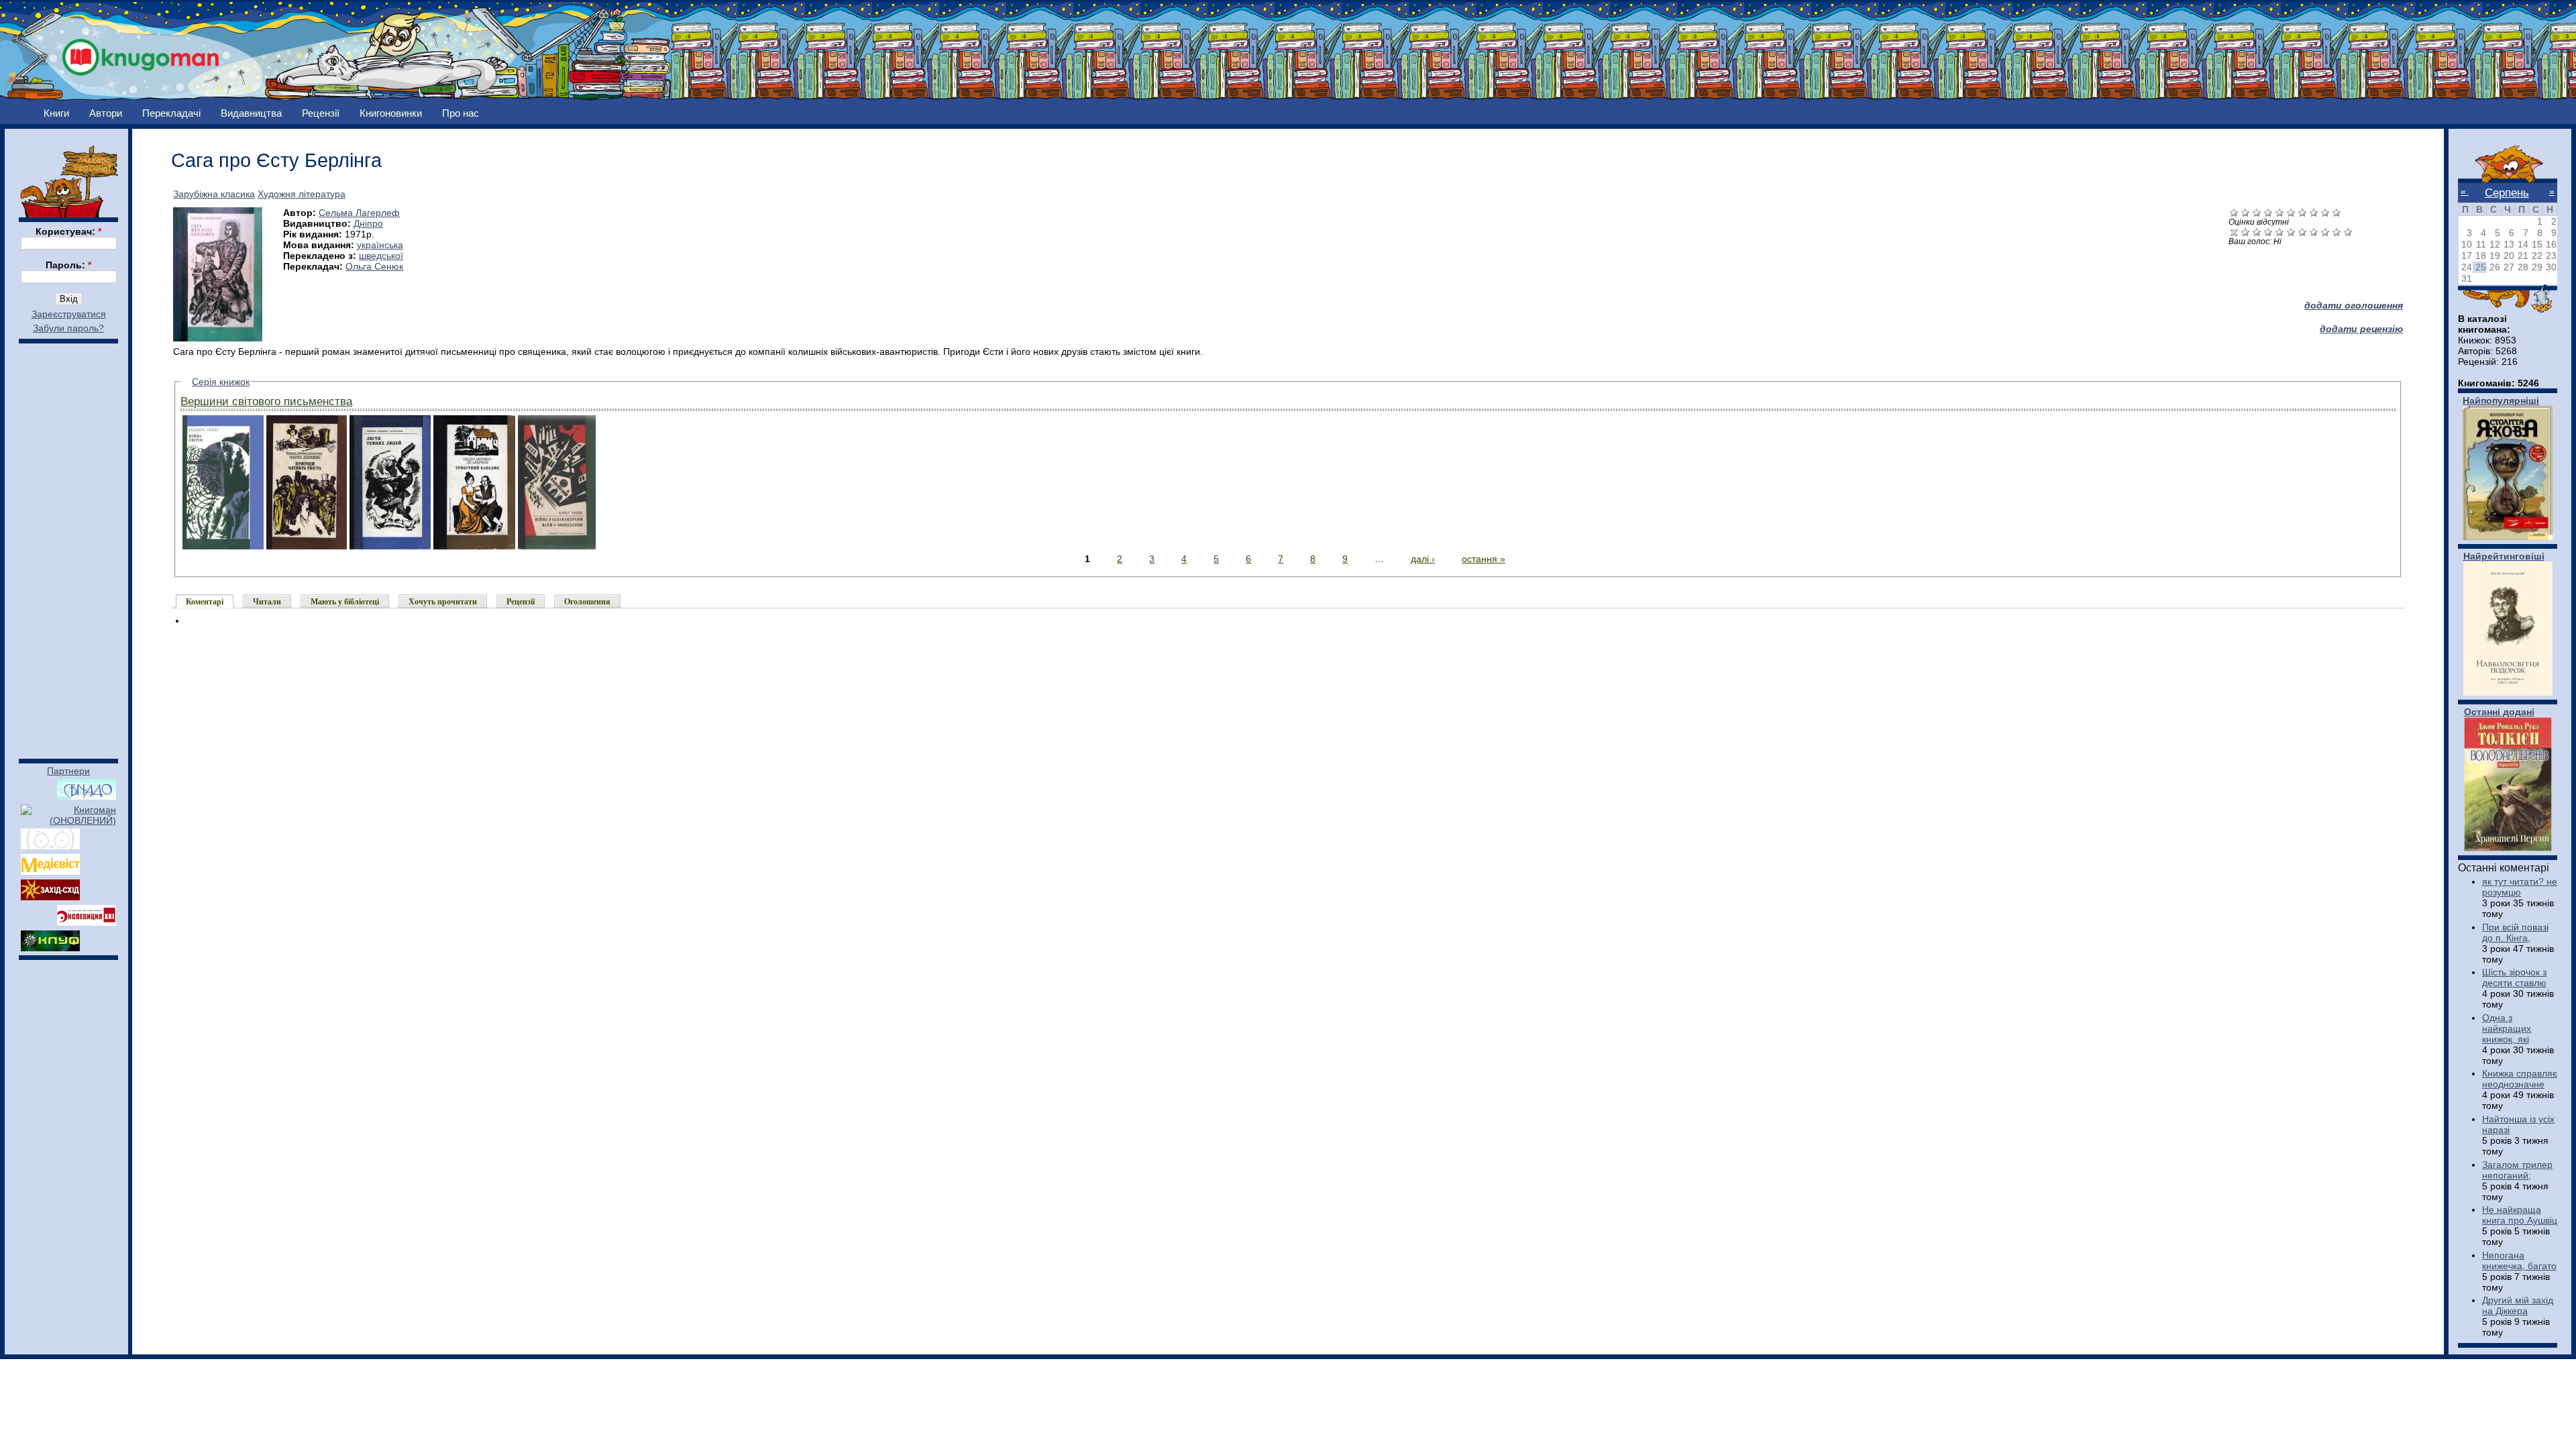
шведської (381, 256)
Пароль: (68, 265)
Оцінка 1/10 (2246, 232)
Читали (267, 602)
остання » (1484, 559)
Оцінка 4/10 (2280, 232)
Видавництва (251, 113)
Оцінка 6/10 (2303, 232)
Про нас (461, 113)
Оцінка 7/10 (2314, 232)
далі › (1423, 559)
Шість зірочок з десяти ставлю (2514, 977)
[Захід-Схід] (50, 897)
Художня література (302, 194)
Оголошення (587, 602)
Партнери (68, 771)
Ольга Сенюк (374, 266)
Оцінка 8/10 (2325, 232)
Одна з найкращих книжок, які (2507, 1028)
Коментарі (205, 602)
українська (380, 245)
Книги (56, 113)
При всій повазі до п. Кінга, (2515, 932)
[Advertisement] (68, 545)
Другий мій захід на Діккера (2518, 1305)
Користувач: (68, 231)
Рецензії (321, 113)
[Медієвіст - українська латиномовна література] (50, 871)
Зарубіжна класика (214, 194)
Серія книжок (221, 382)
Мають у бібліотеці (345, 602)
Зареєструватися (69, 314)
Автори (106, 113)
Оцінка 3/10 (2268, 232)
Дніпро (368, 223)
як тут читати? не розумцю (2520, 887)
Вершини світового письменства (266, 401)
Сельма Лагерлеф (359, 213)
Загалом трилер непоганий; (2517, 1170)
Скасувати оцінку (2234, 232)
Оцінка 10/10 (2348, 232)
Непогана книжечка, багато (2519, 1260)
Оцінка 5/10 (2291, 232)
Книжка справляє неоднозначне (2520, 1079)
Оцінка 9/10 (2337, 232)
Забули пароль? (68, 328)
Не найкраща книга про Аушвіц (2520, 1215)
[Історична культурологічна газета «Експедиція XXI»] (87, 922)
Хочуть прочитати (443, 602)
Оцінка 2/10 (2257, 232)
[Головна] (141, 53)
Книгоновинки (391, 113)
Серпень (2507, 193)
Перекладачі (171, 113)
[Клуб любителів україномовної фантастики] (50, 948)
